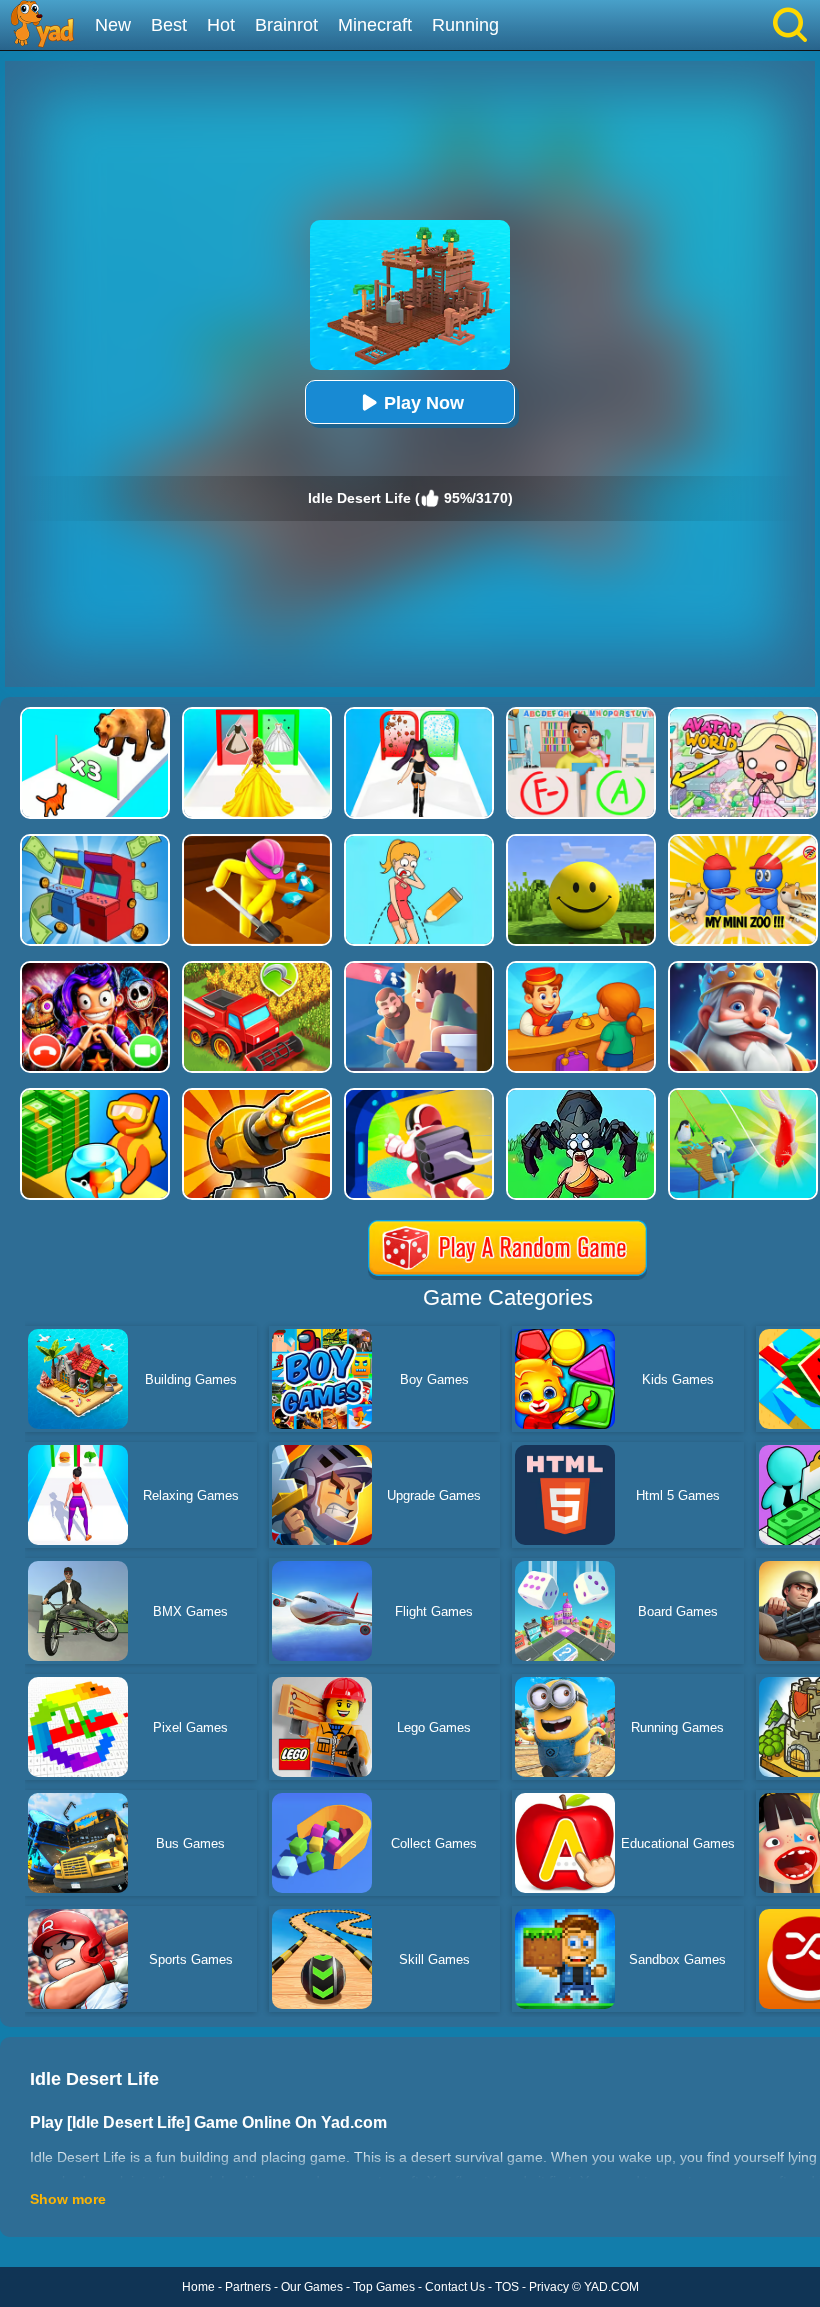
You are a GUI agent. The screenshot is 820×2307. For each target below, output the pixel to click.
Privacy (549, 2287)
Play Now (424, 403)
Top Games (384, 2287)
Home (198, 2287)
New (113, 25)
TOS (507, 2287)
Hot (221, 25)
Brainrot (286, 25)
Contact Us (455, 2287)
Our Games (312, 2287)
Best (169, 25)
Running (465, 25)
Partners (248, 2287)
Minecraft (375, 25)
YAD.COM (611, 2287)
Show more (68, 2199)
